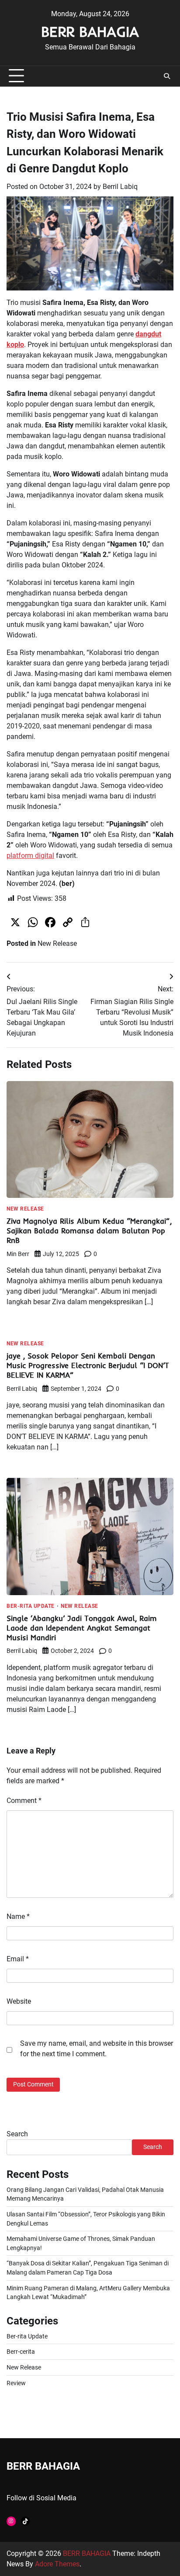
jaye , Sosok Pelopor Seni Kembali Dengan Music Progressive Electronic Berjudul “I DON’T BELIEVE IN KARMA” (88, 1365)
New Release (57, 943)
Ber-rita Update (31, 1606)
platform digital (30, 856)
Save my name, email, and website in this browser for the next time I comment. (97, 2049)
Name (18, 1916)
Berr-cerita (21, 2352)
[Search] (167, 76)
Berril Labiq (120, 187)
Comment (24, 1801)
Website (19, 2001)
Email (18, 1959)
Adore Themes (57, 2564)
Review (16, 2383)
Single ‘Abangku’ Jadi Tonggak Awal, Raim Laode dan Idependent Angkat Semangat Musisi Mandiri (82, 1628)
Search (17, 2134)
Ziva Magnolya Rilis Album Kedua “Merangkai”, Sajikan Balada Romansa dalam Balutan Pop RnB (89, 1230)
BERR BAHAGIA (90, 31)
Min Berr (18, 1254)
